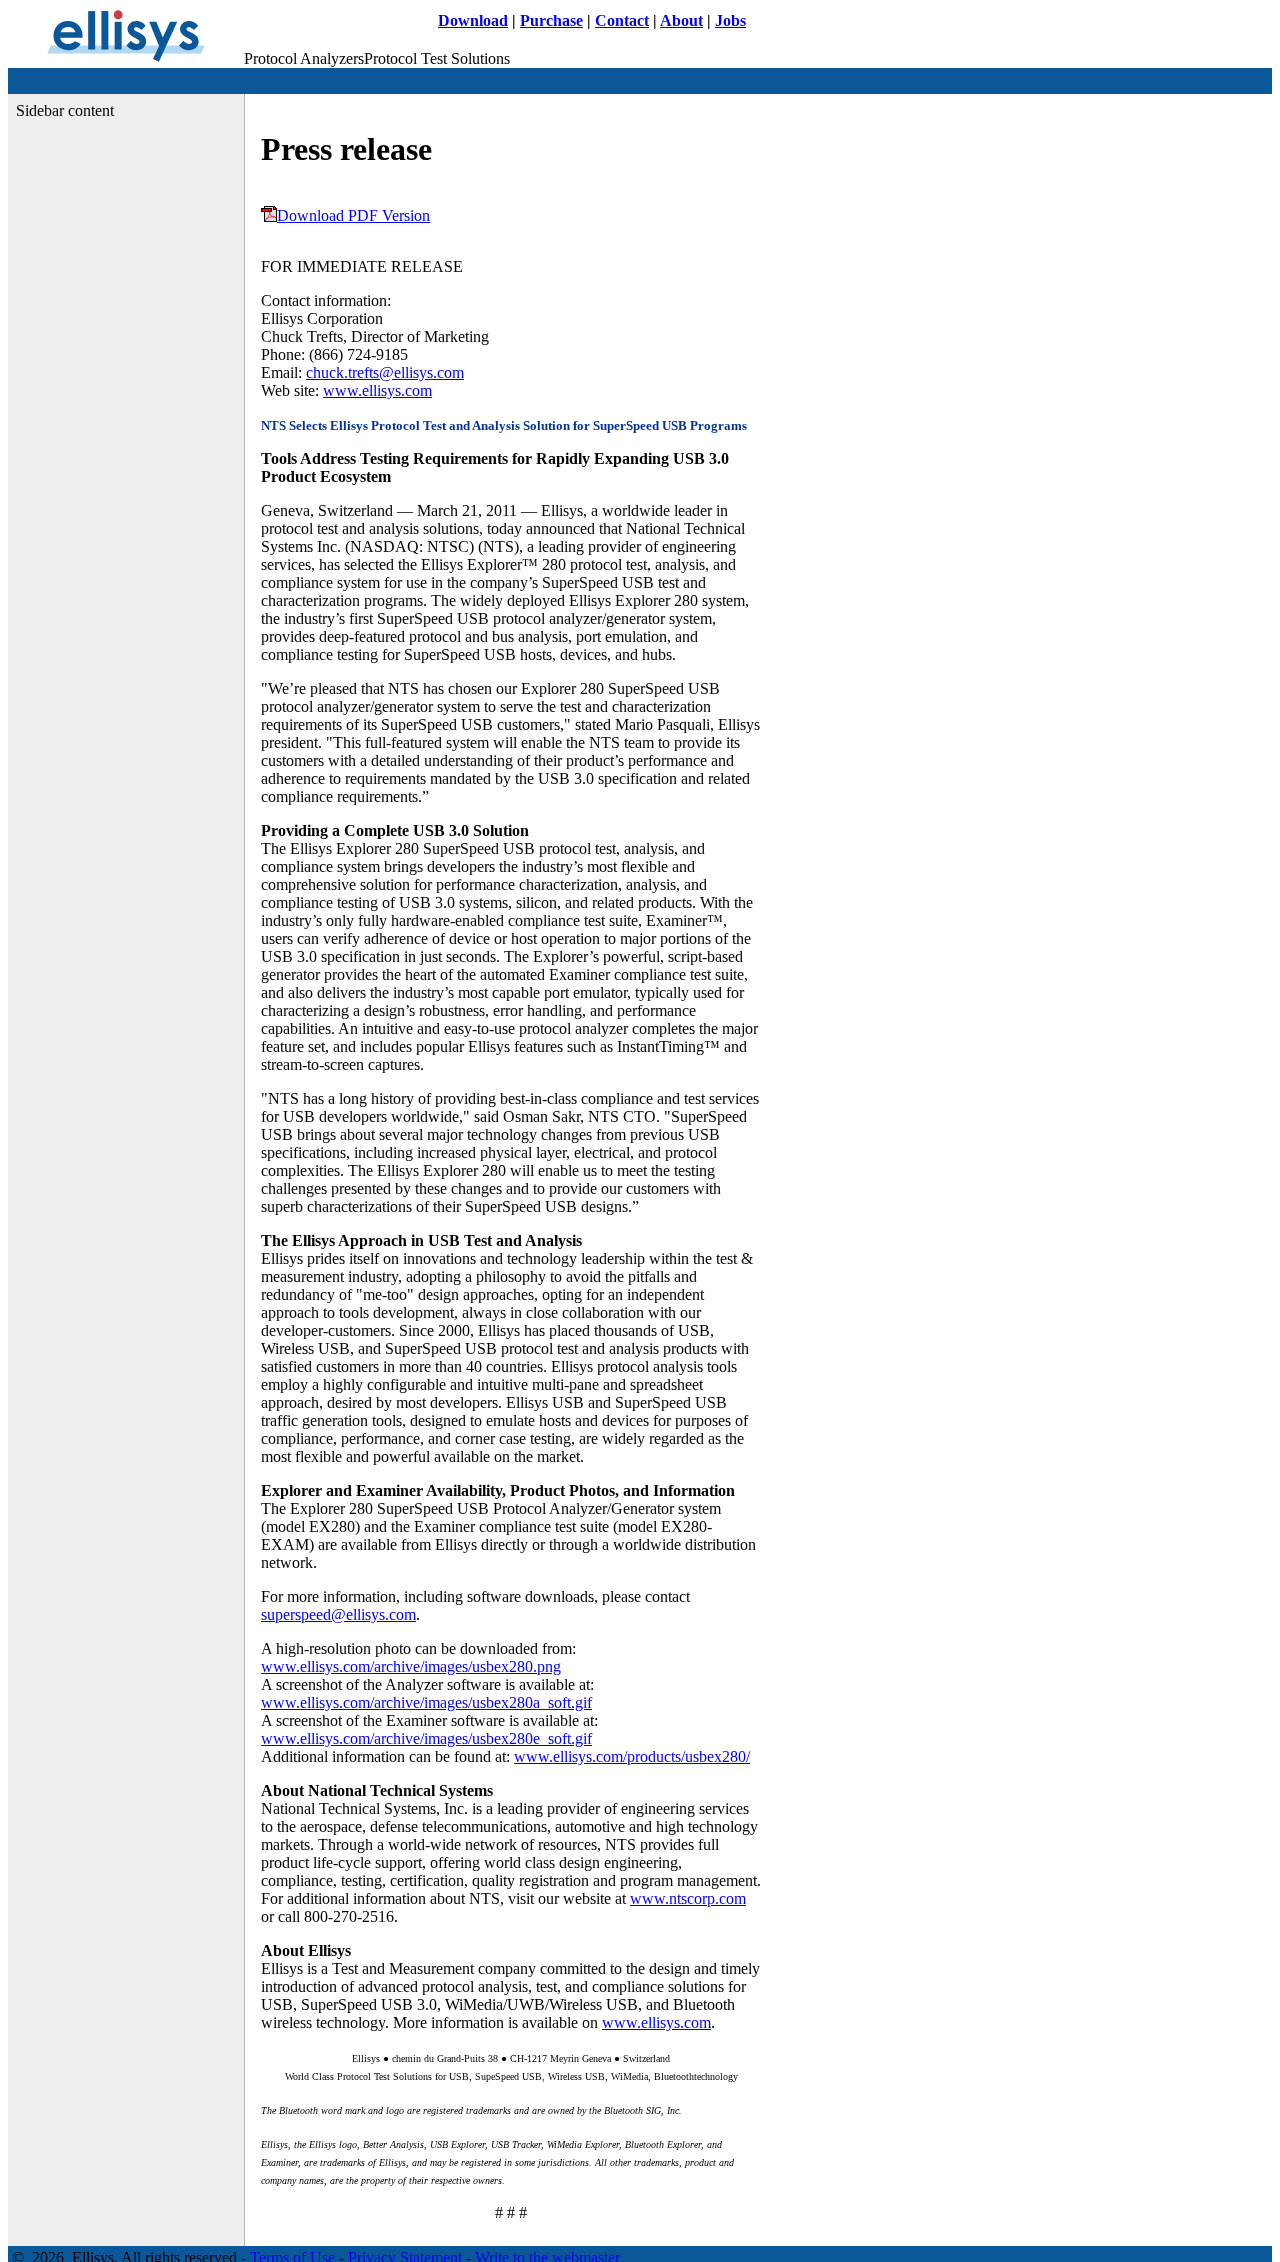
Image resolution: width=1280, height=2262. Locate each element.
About (681, 20)
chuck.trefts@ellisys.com (385, 372)
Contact (622, 20)
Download (473, 20)
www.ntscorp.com (688, 1898)
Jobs (730, 20)
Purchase (551, 20)
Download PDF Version (353, 215)
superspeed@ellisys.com (338, 1614)
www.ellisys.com (377, 390)
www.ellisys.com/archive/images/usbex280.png (411, 1666)
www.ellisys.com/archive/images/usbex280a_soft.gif (426, 1702)
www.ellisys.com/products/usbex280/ (632, 1756)
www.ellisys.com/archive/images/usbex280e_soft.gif (426, 1738)
